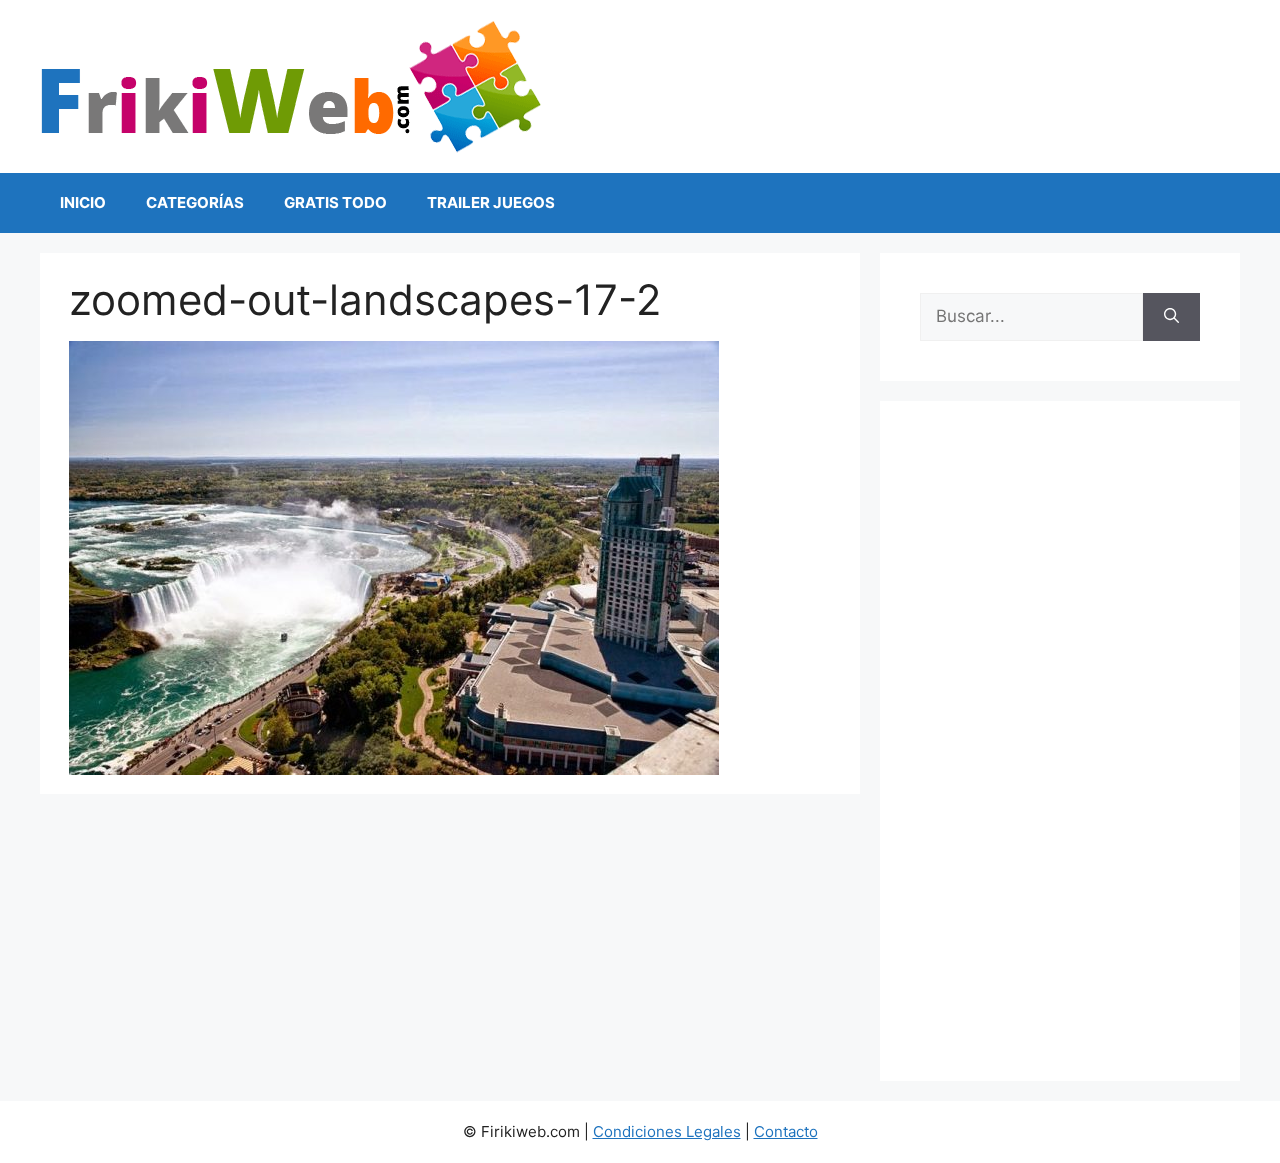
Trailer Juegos (491, 202)
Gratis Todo (335, 202)
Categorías (195, 202)
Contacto (786, 1131)
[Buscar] (1171, 317)
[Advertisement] (1060, 741)
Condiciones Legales (667, 1131)
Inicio (83, 202)
